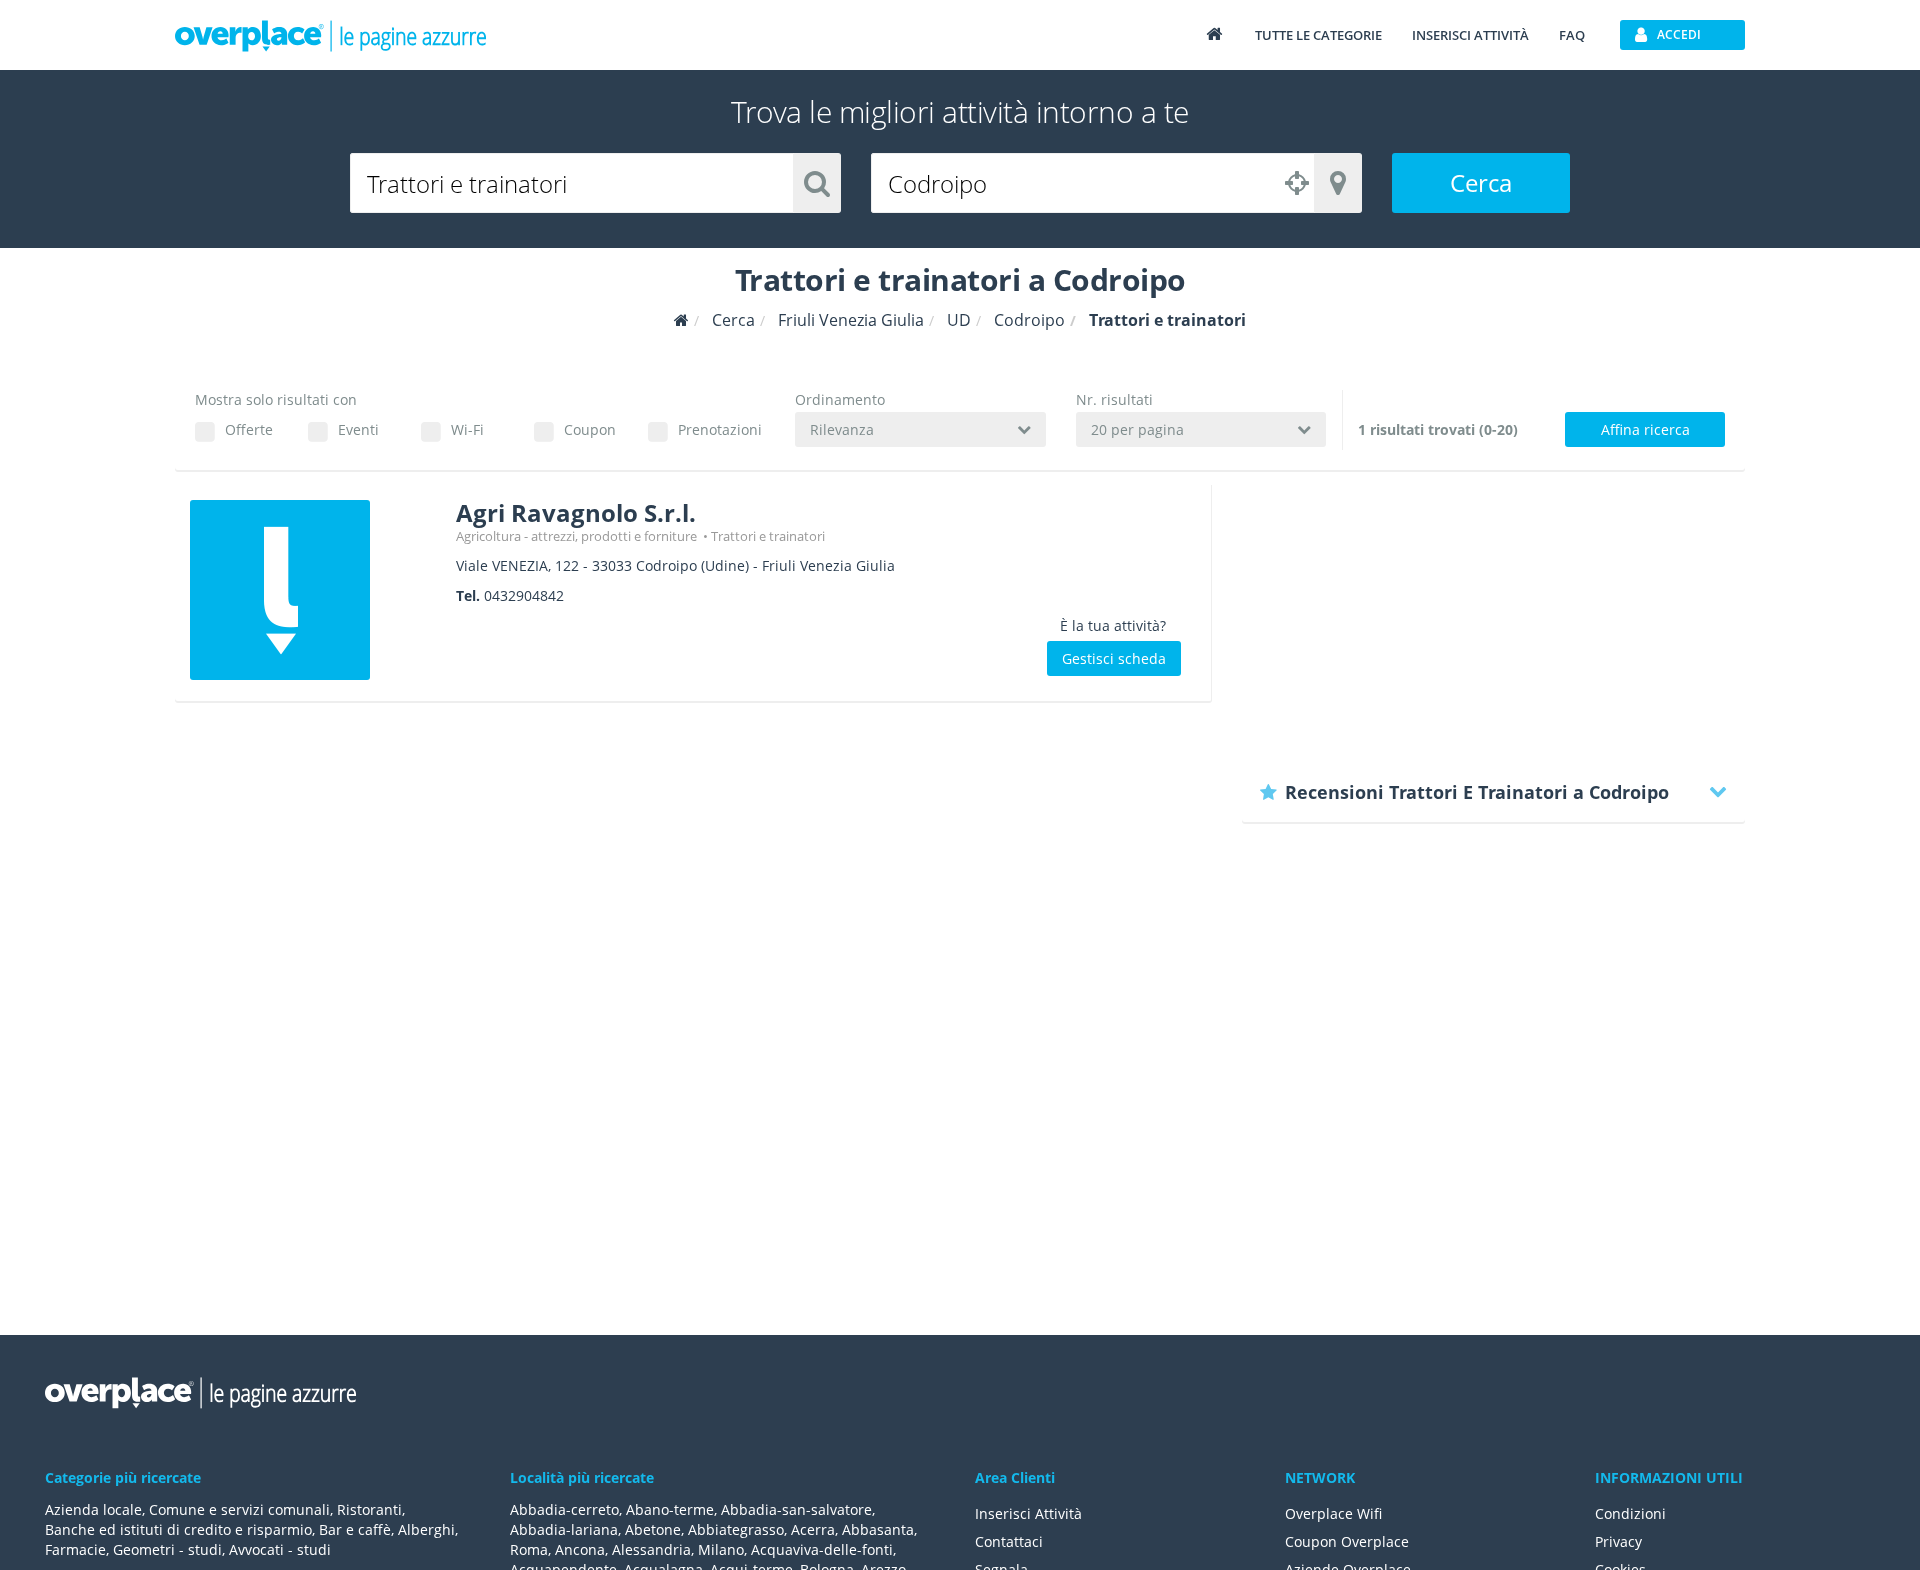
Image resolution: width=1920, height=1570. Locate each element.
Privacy (1618, 1541)
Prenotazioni (719, 429)
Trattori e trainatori (768, 536)
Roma (529, 1549)
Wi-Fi (467, 429)
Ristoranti (369, 1509)
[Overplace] (681, 320)
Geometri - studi (167, 1549)
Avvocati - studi (280, 1549)
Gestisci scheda (1114, 658)
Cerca (1481, 182)
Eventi (358, 429)
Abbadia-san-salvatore (796, 1509)
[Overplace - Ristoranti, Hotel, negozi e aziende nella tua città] (331, 35)
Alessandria (651, 1549)
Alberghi (426, 1529)
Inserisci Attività (1028, 1513)
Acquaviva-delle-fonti (822, 1549)
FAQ (1572, 35)
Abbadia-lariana (564, 1529)
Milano (721, 1549)
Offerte (249, 429)
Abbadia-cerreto (564, 1509)
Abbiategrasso (736, 1529)
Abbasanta (878, 1529)
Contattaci (1009, 1541)
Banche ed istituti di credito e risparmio (178, 1529)
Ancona (580, 1549)
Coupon (590, 429)
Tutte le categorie (1318, 35)
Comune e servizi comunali (239, 1509)
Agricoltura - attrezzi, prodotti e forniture (578, 536)
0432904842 (524, 595)
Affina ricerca (1645, 429)
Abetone (653, 1529)
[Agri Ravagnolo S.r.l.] (315, 590)
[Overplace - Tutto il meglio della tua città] (1214, 33)
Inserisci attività (1470, 35)
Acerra (813, 1529)
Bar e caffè (355, 1529)
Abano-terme (670, 1509)
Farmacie (75, 1549)
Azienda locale (93, 1509)
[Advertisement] (1493, 625)
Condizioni (1630, 1513)
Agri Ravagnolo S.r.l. (576, 512)
